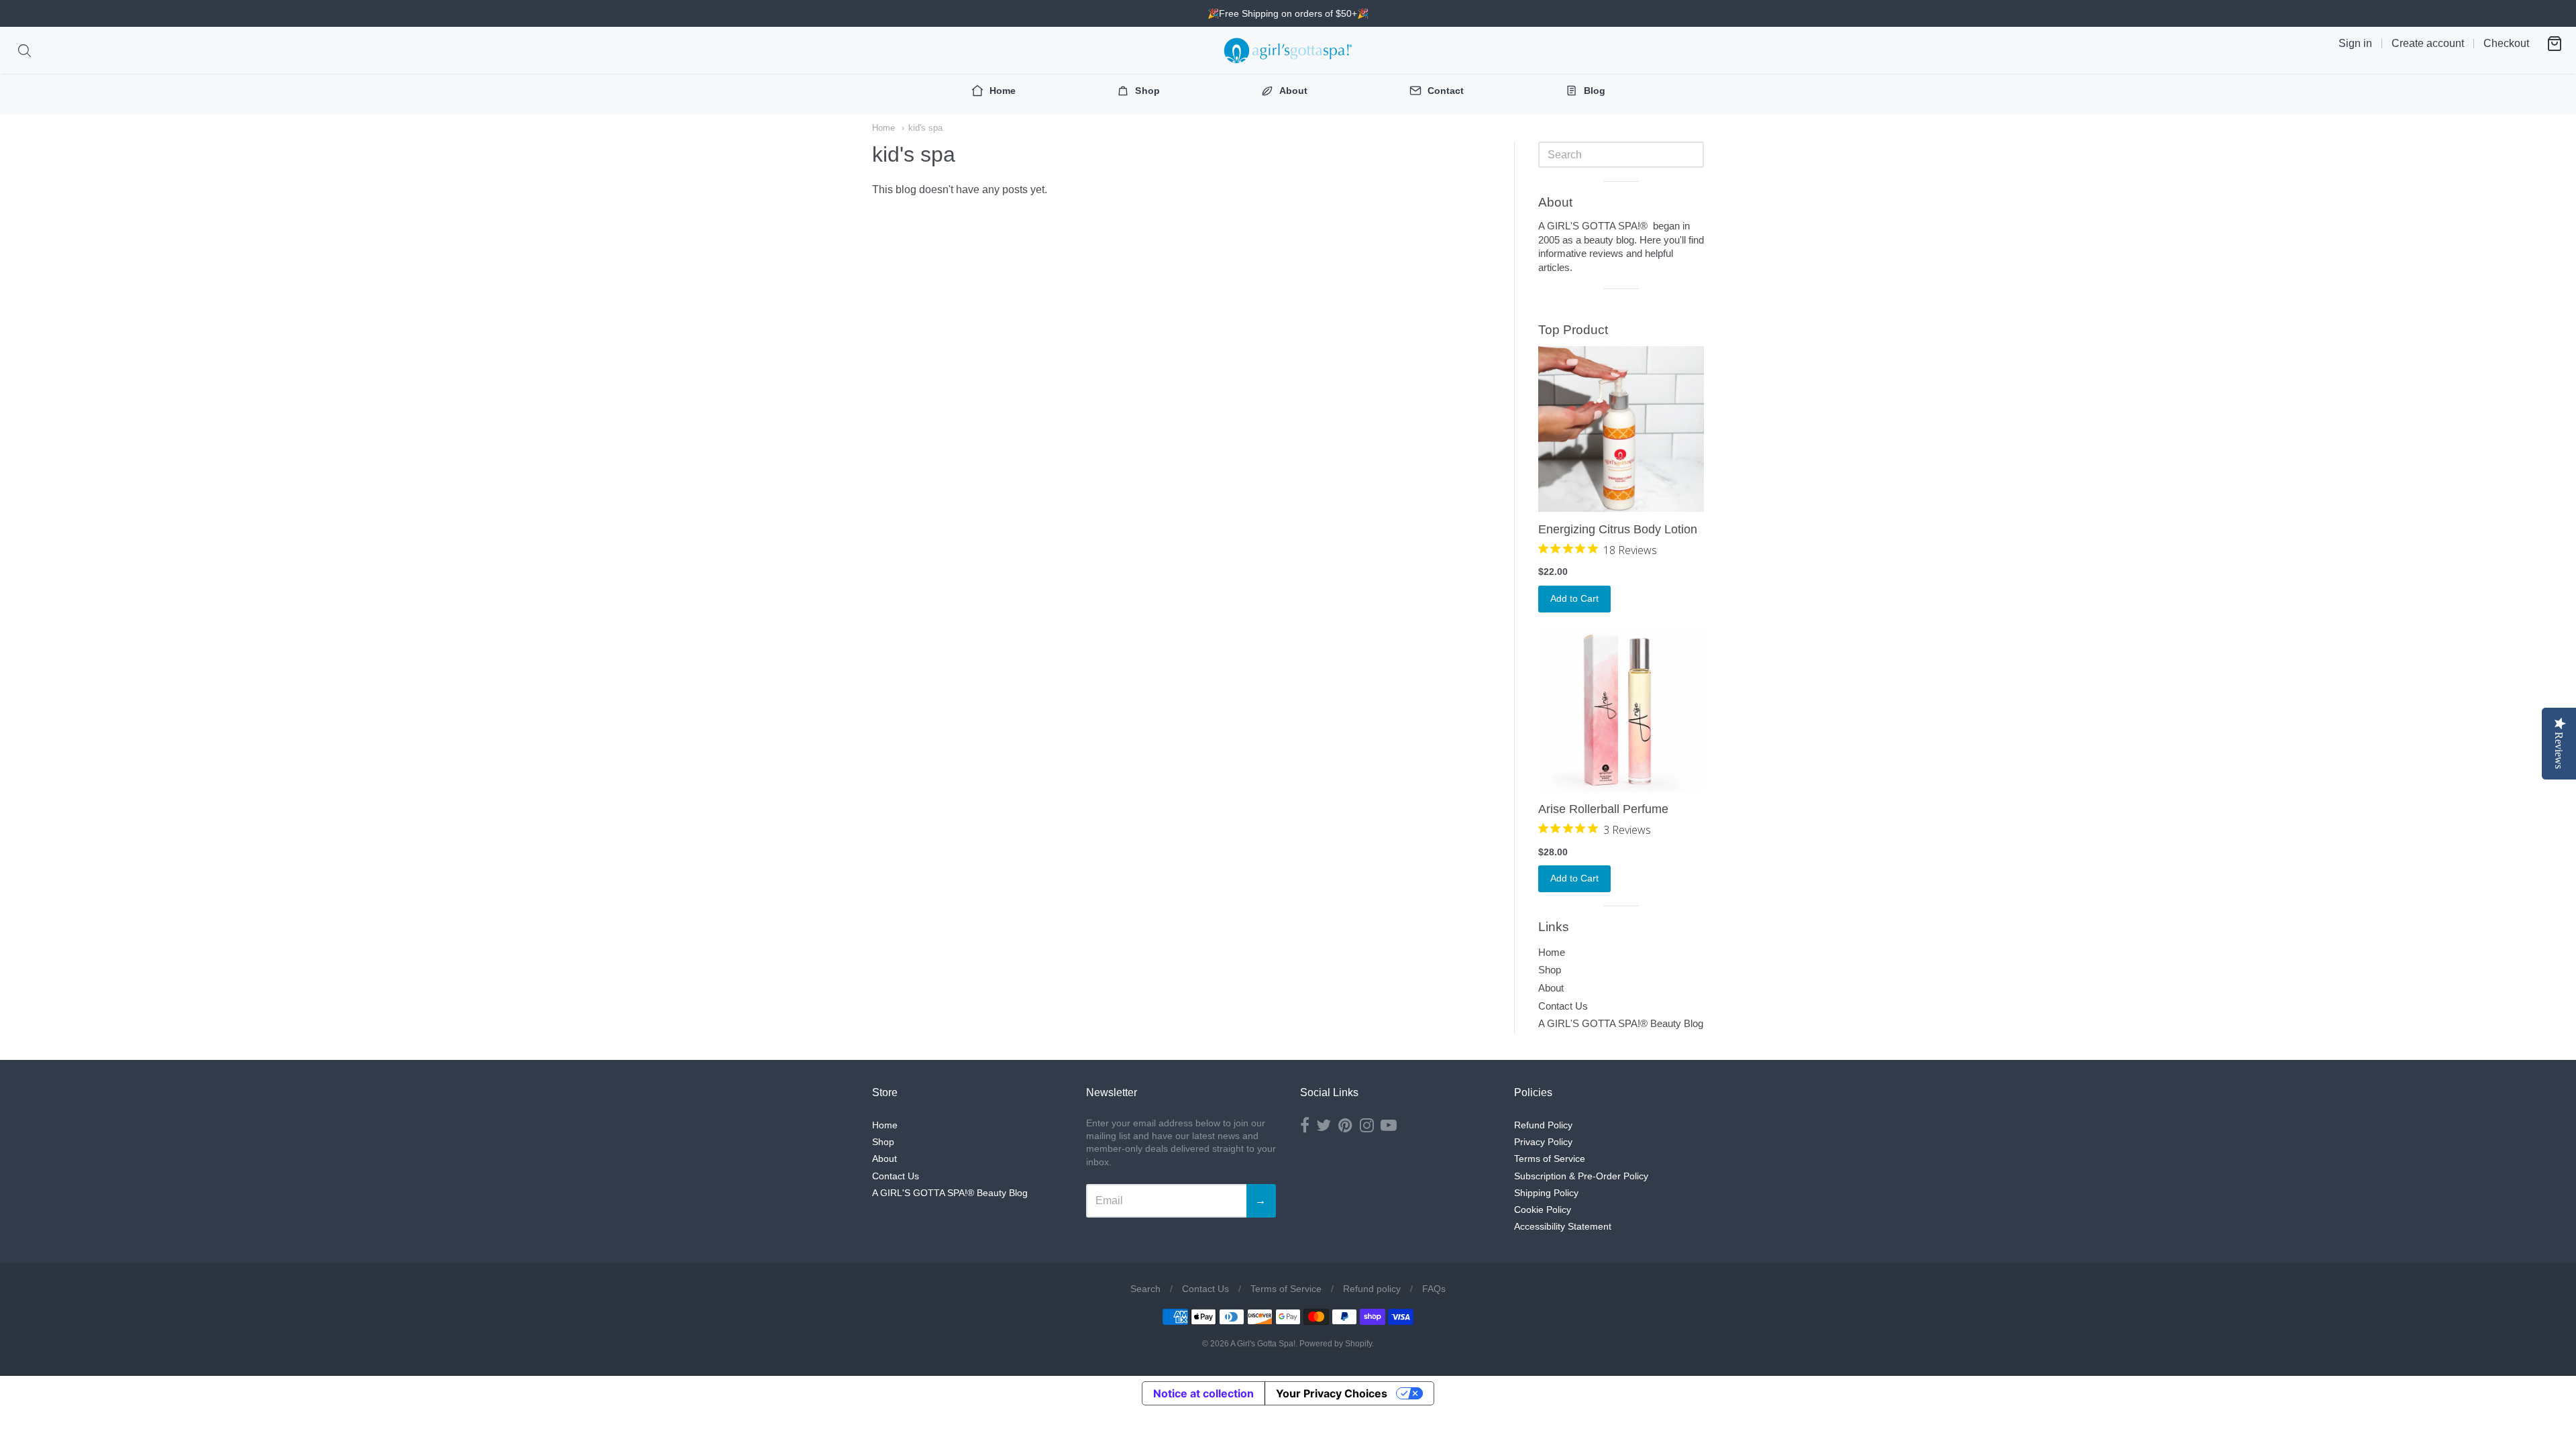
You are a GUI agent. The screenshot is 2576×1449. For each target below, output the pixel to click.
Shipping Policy (1546, 1193)
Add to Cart (1574, 598)
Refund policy (1372, 1289)
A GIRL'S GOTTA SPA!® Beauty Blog (1621, 1023)
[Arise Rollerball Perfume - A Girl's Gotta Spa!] (1621, 709)
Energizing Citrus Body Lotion (1618, 529)
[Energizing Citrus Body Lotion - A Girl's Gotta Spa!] (1621, 429)
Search (1145, 1289)
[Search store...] (24, 51)
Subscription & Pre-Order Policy (1581, 1176)
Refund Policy (1543, 1125)
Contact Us (1563, 1006)
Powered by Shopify (1336, 1344)
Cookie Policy (1543, 1210)
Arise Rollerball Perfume (1603, 809)
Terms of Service (1550, 1159)
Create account (2428, 43)
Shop (1550, 970)
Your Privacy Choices (1332, 1393)
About (1551, 988)
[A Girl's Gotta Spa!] (1288, 50)
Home (883, 128)
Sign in (2355, 43)
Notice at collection (1203, 1393)
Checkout (2506, 43)
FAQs (1434, 1289)
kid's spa (925, 128)
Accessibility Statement (1563, 1226)
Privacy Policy (1543, 1142)
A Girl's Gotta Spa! (1263, 1344)
